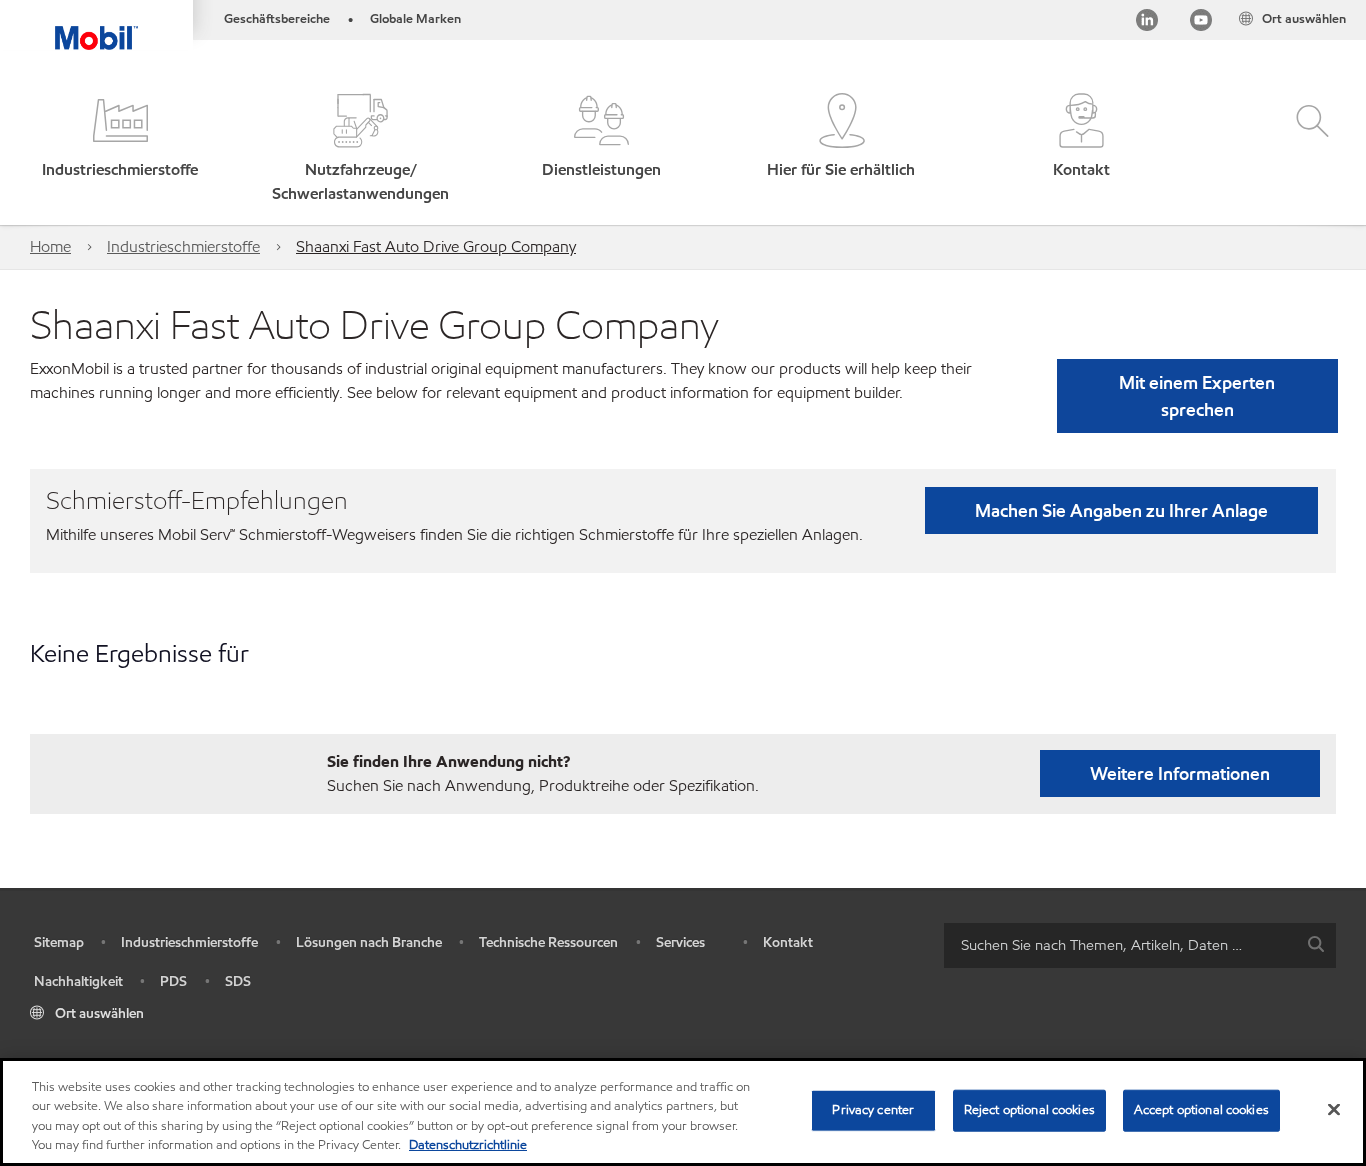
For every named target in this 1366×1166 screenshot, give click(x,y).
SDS (238, 981)
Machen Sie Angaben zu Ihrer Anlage (1121, 510)
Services (680, 942)
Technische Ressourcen (548, 942)
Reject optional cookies (1029, 1110)
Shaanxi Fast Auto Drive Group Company (436, 246)
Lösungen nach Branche (369, 942)
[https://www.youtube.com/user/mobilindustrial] (1201, 23)
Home (50, 246)
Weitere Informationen (1180, 773)
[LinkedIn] (1147, 23)
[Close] (1334, 1109)
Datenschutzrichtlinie (468, 1145)
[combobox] (1140, 945)
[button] (120, 149)
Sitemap (59, 942)
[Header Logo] (96, 25)
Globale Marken (415, 19)
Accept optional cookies (1201, 1110)
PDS (173, 981)
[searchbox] (1120, 945)
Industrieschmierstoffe (183, 246)
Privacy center (873, 1110)
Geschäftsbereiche (277, 19)
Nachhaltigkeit (78, 981)
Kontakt (788, 942)
